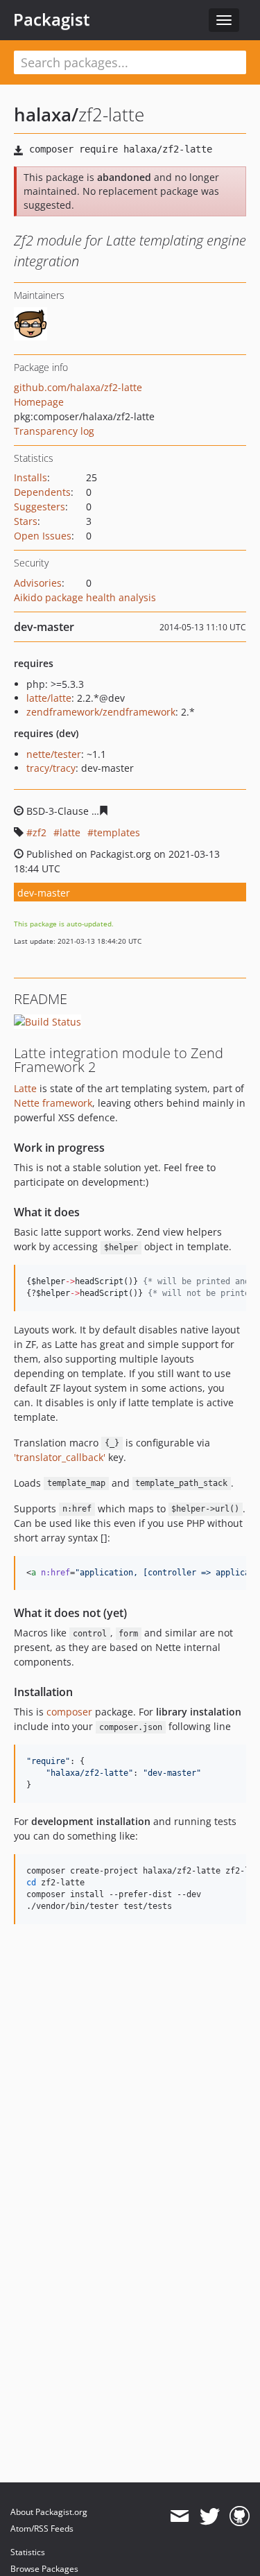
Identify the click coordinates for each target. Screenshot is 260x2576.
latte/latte (49, 698)
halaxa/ (46, 114)
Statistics (28, 2552)
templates (117, 832)
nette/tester (54, 754)
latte (70, 832)
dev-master (44, 893)
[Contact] (179, 2516)
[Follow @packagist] (210, 2516)
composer (69, 1712)
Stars (26, 521)
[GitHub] (240, 2516)
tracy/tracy (51, 768)
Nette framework (53, 1103)
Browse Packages (44, 2569)
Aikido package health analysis (85, 597)
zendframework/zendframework (101, 712)
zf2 (40, 832)
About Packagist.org (49, 2512)
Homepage (39, 402)
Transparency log (54, 431)
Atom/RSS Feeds (42, 2529)
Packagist (52, 19)
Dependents (42, 492)
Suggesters (40, 507)
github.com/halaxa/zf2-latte (78, 387)
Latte (25, 1088)
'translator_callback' (60, 1457)
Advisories (38, 583)
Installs (31, 477)
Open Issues (43, 536)
